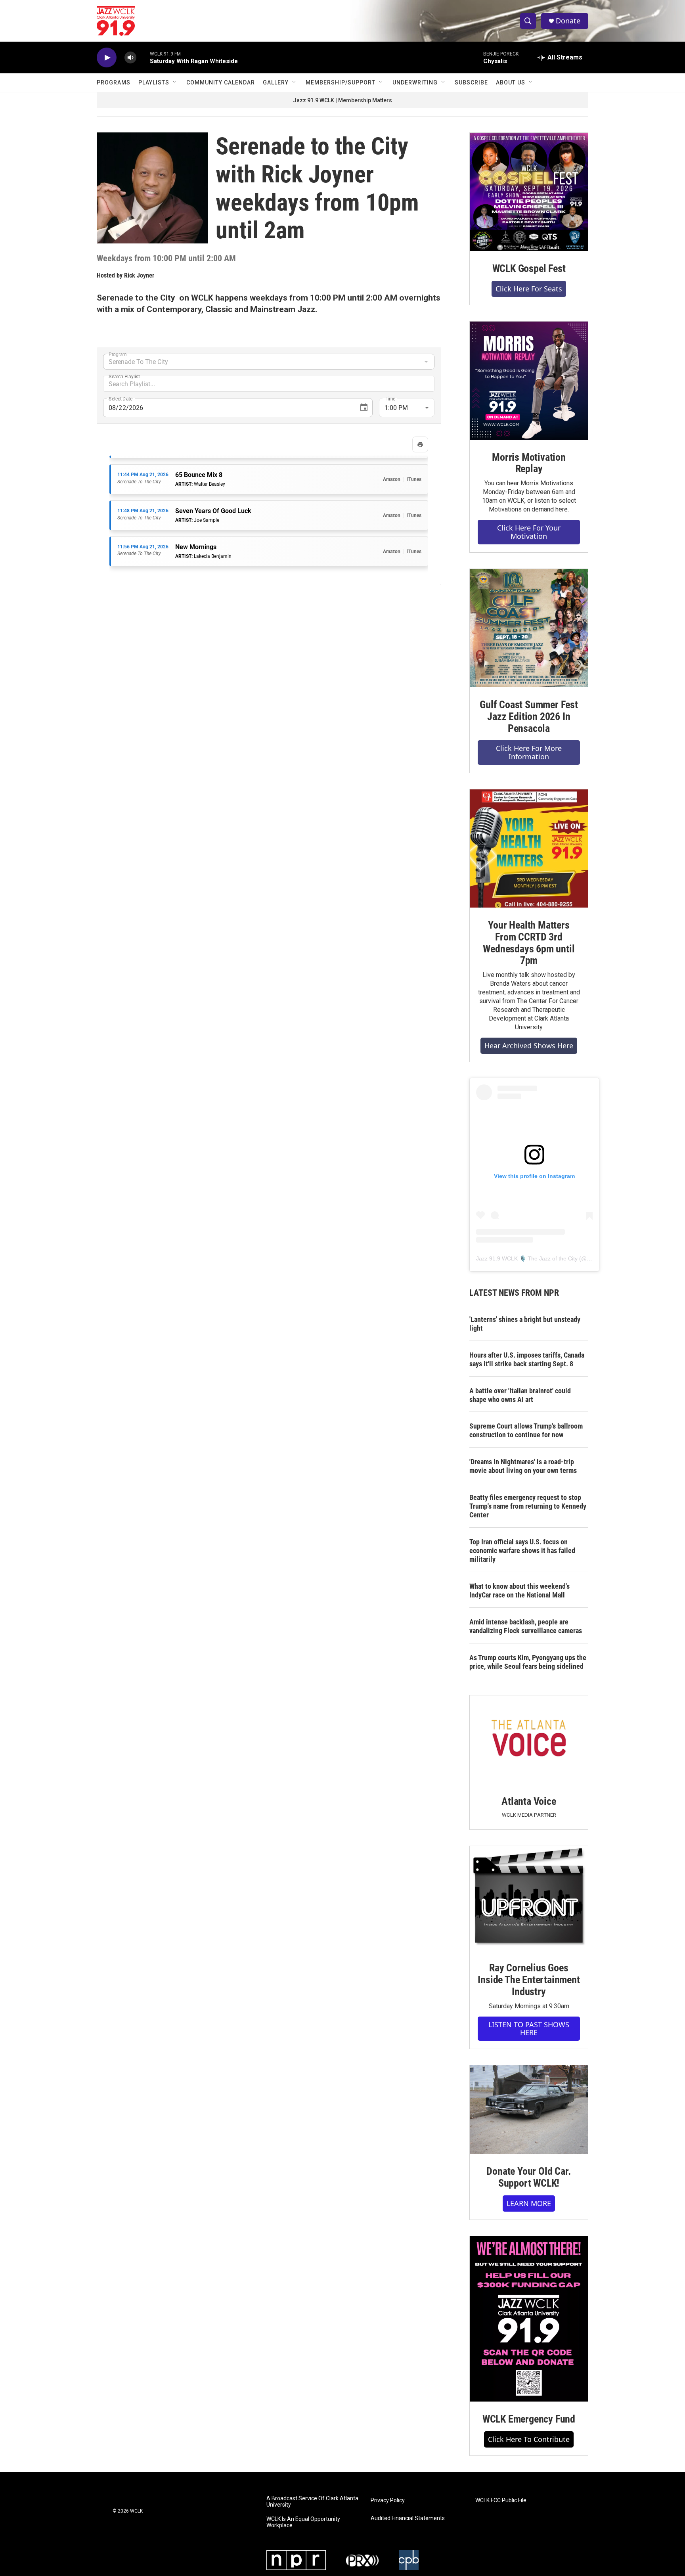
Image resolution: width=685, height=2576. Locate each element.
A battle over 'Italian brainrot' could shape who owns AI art (520, 1395)
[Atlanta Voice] (529, 1740)
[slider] (143, 57)
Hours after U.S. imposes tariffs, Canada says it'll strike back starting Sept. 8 (527, 1359)
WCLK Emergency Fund (529, 2419)
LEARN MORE (529, 2203)
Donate (568, 21)
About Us (511, 82)
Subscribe (471, 82)
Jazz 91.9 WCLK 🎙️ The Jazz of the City (527, 1258)
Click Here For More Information (529, 752)
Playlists (154, 82)
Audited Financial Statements (408, 2518)
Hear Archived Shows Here (529, 1046)
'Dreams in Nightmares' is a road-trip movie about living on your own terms (523, 1466)
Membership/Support (341, 82)
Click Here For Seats (529, 289)
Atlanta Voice (529, 1801)
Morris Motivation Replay (529, 463)
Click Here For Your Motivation (529, 532)
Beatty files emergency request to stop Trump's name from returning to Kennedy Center (528, 1506)
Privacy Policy (388, 2500)
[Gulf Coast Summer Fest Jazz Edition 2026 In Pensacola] (529, 628)
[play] (107, 58)
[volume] (130, 58)
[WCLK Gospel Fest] (529, 192)
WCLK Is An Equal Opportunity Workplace (303, 2522)
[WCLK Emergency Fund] (529, 2319)
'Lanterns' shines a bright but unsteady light (525, 1324)
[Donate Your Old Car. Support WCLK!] (529, 2110)
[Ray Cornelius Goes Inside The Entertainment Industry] (529, 1898)
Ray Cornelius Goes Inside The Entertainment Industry (529, 1980)
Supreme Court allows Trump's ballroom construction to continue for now (526, 1430)
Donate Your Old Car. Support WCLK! (529, 2177)
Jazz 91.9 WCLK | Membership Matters (342, 100)
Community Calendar (221, 82)
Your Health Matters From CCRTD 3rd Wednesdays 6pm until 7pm (529, 943)
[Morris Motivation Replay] (529, 381)
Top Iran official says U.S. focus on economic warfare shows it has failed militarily (522, 1550)
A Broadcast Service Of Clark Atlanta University (312, 2502)
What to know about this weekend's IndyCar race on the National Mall (519, 1591)
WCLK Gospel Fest (529, 268)
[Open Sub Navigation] (175, 82)
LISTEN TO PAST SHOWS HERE (529, 2029)
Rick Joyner (139, 275)
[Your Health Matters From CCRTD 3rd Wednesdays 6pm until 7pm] (529, 848)
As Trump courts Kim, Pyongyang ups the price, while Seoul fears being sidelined (528, 1662)
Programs (114, 82)
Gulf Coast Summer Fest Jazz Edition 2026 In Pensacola (529, 716)
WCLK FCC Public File (501, 2500)
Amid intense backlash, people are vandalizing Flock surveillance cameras (526, 1626)
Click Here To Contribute (529, 2439)
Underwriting (415, 82)
